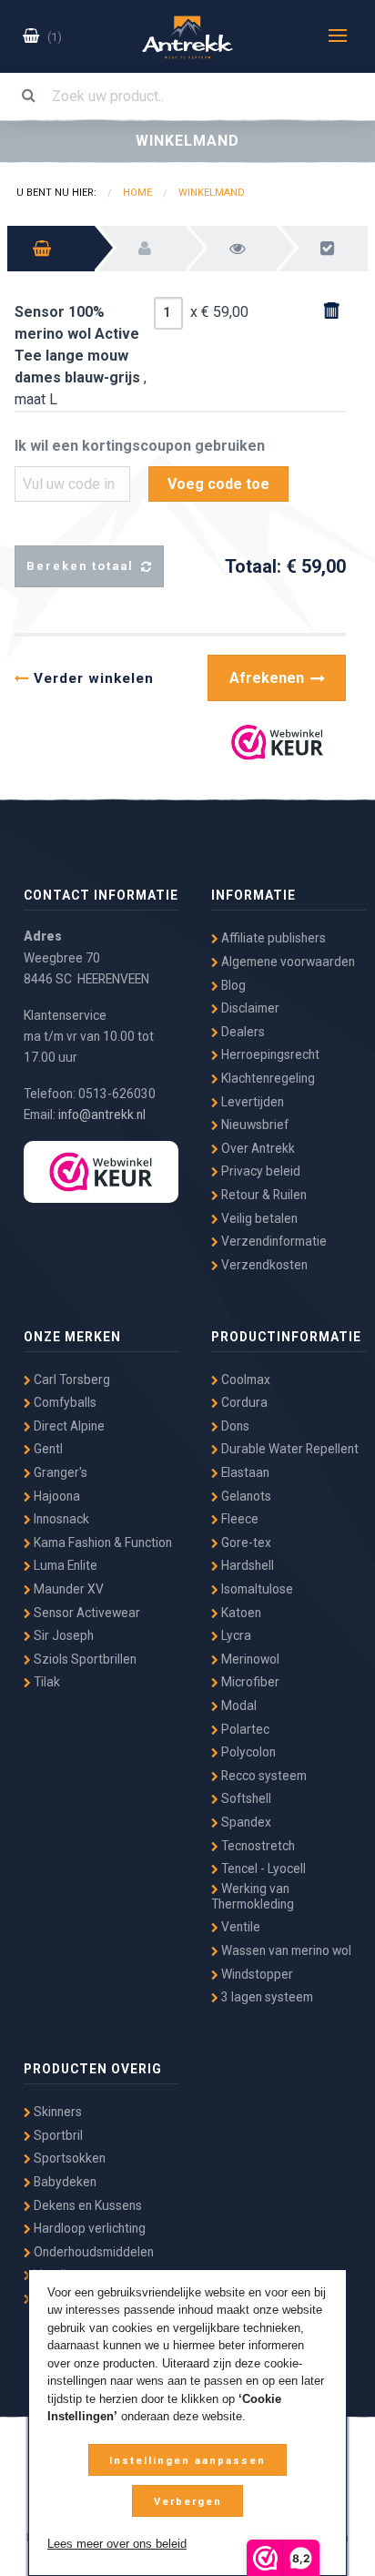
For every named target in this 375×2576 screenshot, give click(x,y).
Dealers (242, 1032)
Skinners (56, 2112)
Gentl (47, 1449)
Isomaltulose (256, 1589)
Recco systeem (263, 1776)
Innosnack (60, 1519)
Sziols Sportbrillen (84, 1659)
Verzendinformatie (273, 1241)
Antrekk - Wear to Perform (187, 37)
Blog (232, 985)
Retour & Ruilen (263, 1195)
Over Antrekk (257, 1148)
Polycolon (247, 1752)
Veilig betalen (258, 1218)
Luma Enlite (64, 1565)
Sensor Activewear (86, 1613)
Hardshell (246, 1565)
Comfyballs (64, 1402)
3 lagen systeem (266, 1997)
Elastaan (244, 1472)
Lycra (235, 1635)
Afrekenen (269, 678)
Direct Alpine (68, 1426)
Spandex (245, 1822)
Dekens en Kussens (86, 2205)
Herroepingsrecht (269, 1054)
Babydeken (64, 2182)
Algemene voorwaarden (287, 962)
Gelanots (245, 1496)
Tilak (46, 1682)
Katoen (240, 1613)
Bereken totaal (82, 566)
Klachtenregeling (267, 1078)
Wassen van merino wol (285, 1950)
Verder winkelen (91, 678)
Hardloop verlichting (88, 2228)
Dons (234, 1426)
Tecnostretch (257, 1846)
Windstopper (256, 1974)
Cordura (243, 1402)
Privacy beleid (259, 1171)
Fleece (238, 1519)
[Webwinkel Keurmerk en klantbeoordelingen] (278, 743)
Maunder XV (67, 1589)
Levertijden (251, 1102)
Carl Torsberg (71, 1380)
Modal (238, 1705)
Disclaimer (249, 1008)
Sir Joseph (62, 1635)
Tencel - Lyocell (262, 1868)
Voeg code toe (218, 484)
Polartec (244, 1729)
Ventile (239, 1927)
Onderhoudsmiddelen (92, 2252)
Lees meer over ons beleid (117, 2544)
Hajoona (56, 1496)
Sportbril (57, 2135)
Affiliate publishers (272, 938)
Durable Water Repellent (289, 1449)
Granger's (59, 1472)
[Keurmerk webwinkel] (101, 1172)
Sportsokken (68, 2158)
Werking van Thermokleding (253, 1896)
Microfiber (249, 1682)
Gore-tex (245, 1543)
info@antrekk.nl (102, 1115)
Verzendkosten (263, 1265)
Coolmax (244, 1380)
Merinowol (249, 1659)
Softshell (245, 1798)
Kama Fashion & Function (101, 1543)
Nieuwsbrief (253, 1125)
